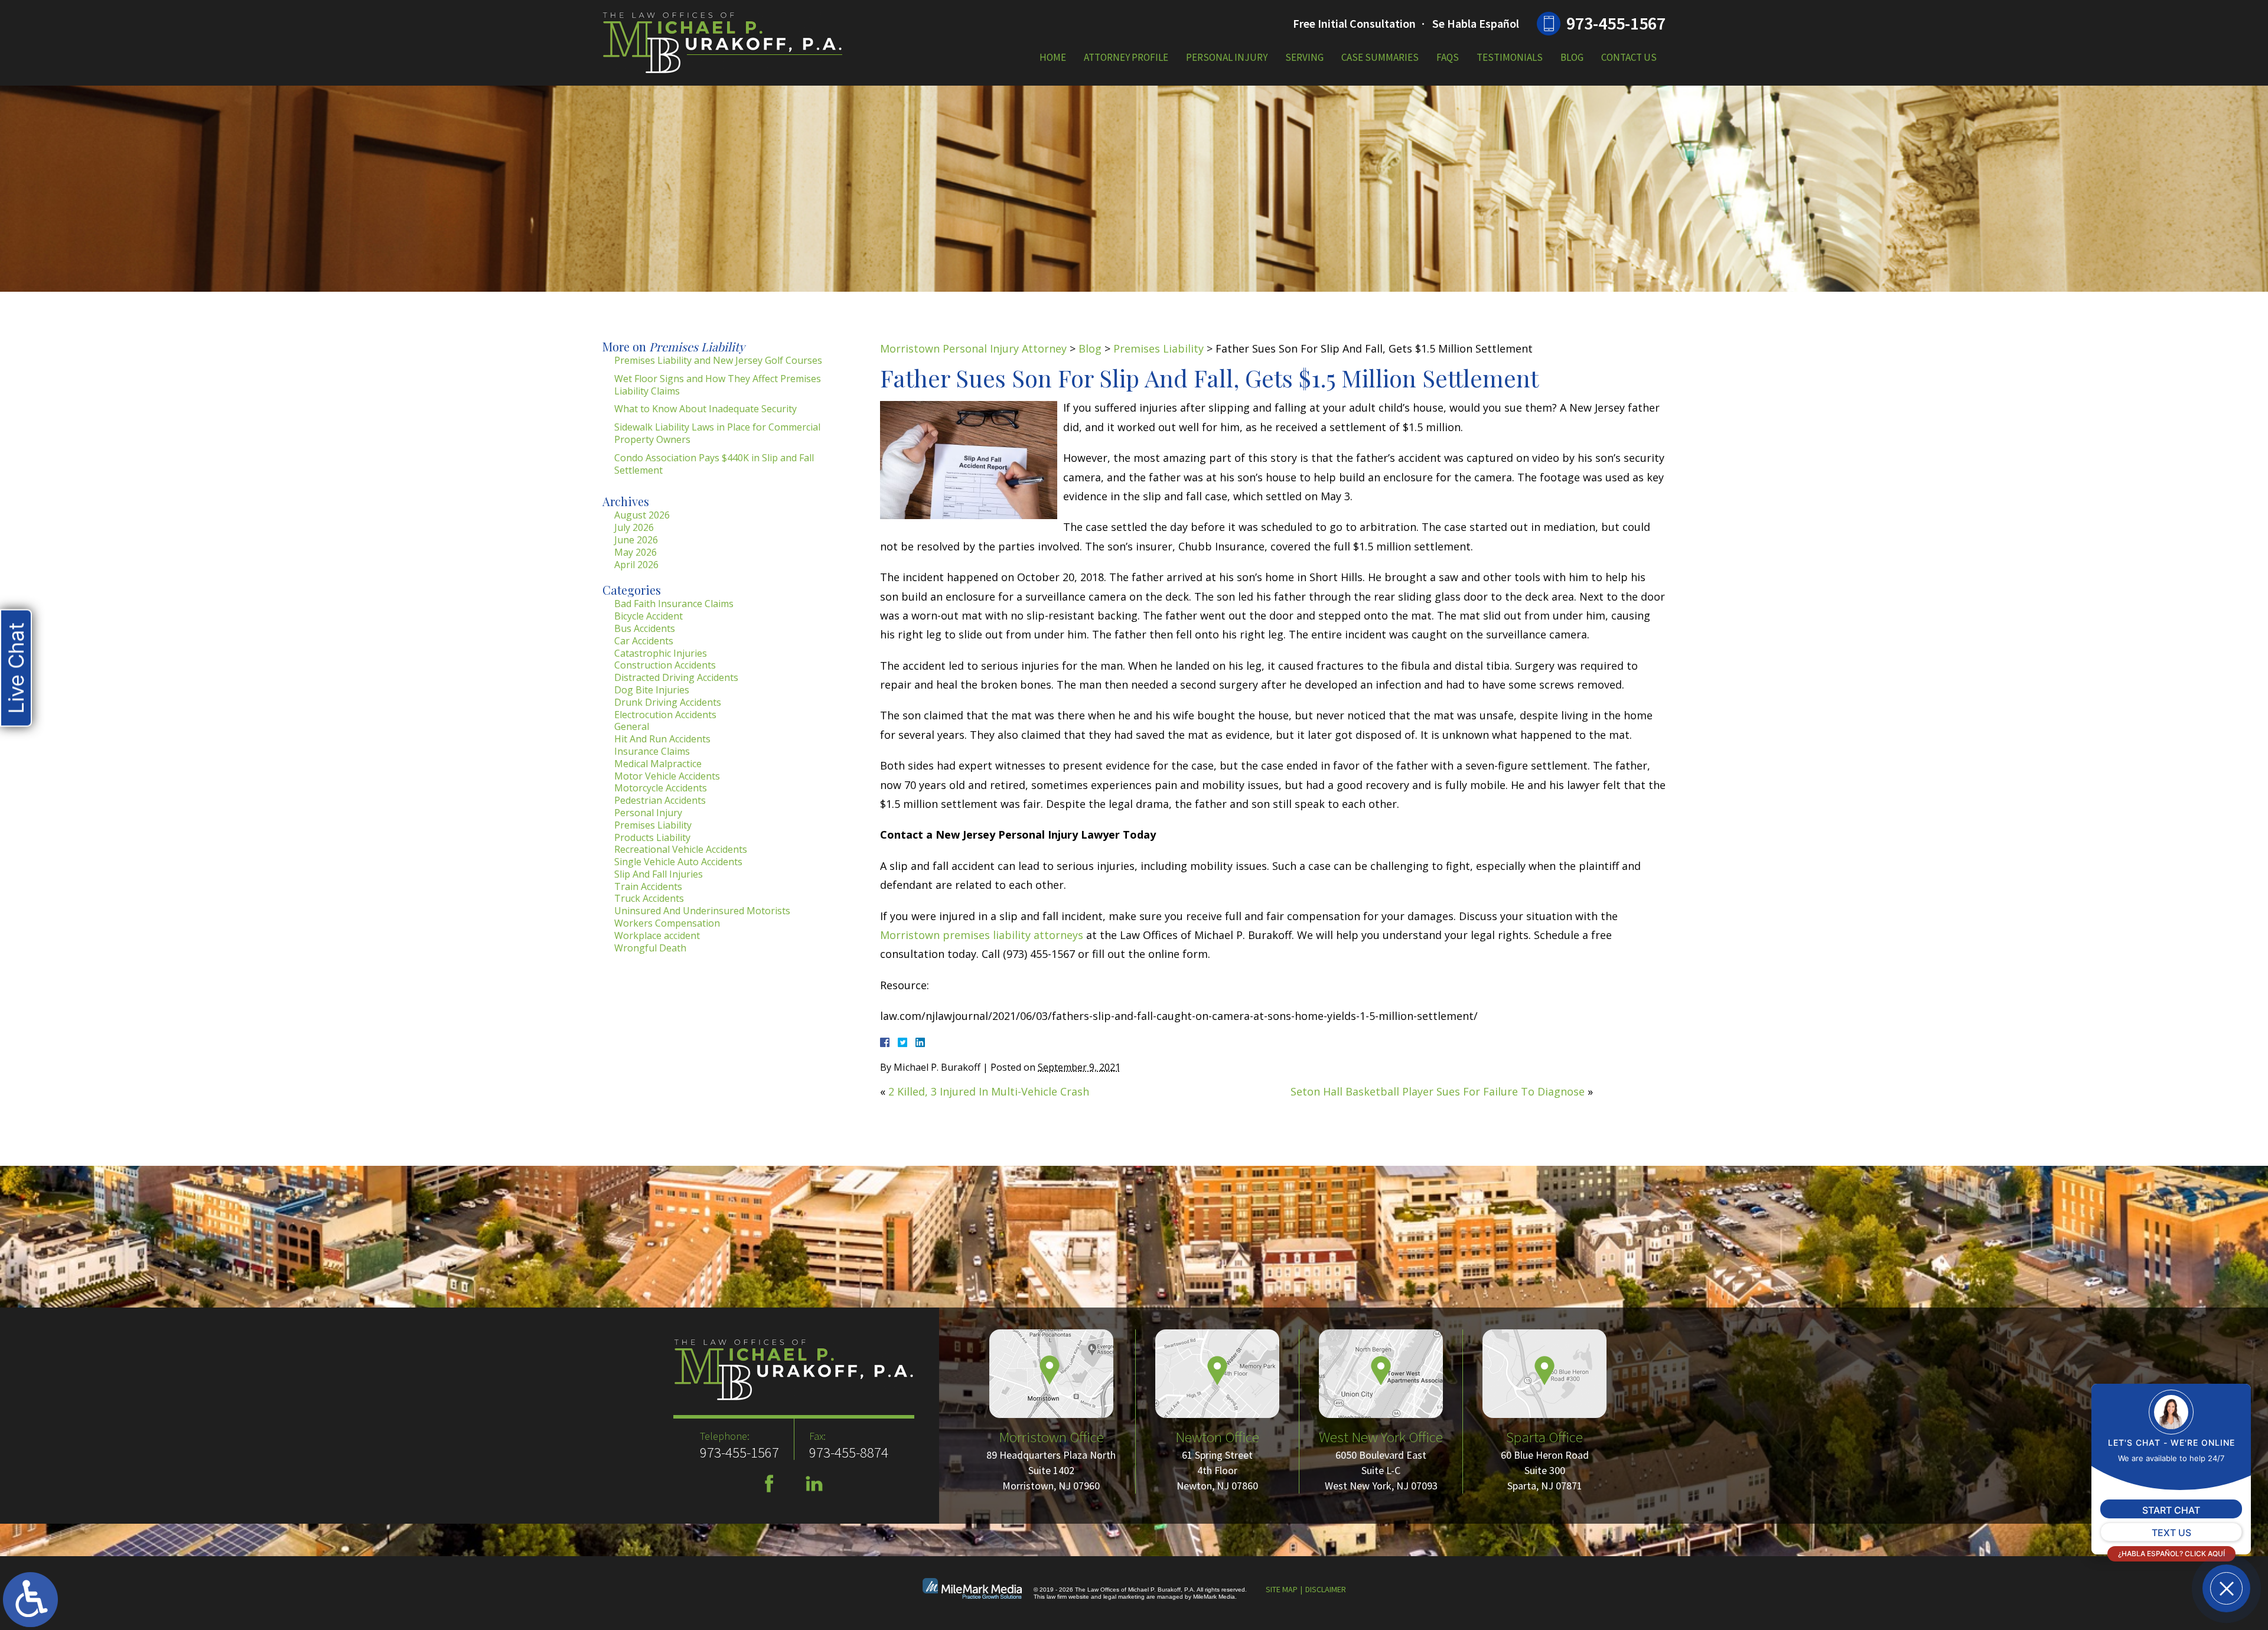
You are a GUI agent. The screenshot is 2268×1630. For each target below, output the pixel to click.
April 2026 (636, 565)
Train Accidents (648, 886)
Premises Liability (1159, 348)
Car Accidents (644, 641)
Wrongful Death (650, 948)
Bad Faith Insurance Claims (674, 604)
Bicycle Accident (649, 616)
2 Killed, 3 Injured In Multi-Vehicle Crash (989, 1091)
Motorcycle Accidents (661, 788)
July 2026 (634, 527)
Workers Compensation (667, 923)
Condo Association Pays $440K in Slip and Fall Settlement (714, 464)
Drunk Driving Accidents (668, 702)
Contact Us (1629, 57)
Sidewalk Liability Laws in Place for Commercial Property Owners (717, 433)
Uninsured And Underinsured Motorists (702, 911)
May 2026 (636, 552)
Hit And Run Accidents (662, 739)
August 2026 (642, 515)
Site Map (1282, 1589)
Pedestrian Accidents (660, 800)
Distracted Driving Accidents (676, 677)
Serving (1304, 57)
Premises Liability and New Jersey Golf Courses (718, 360)
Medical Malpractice (658, 764)
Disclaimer (1326, 1589)
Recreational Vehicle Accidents (681, 849)
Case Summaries (1380, 57)
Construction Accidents (665, 665)
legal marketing (1124, 1597)
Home (1053, 57)
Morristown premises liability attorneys (982, 935)
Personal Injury (1227, 57)
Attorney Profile (1126, 57)
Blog (1572, 57)
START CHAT (2171, 1510)
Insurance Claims (652, 751)
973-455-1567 (1616, 23)
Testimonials (1510, 57)
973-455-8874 (849, 1452)
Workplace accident (657, 935)
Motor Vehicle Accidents (667, 776)
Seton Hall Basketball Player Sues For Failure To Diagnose (1438, 1091)
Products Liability (652, 837)
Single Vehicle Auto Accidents (678, 862)
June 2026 (636, 540)
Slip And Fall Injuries (659, 874)
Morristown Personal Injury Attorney (973, 348)
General (632, 726)
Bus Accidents (645, 628)
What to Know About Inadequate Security (706, 409)
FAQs (1448, 57)
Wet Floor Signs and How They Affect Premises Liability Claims (718, 385)
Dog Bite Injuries (652, 690)
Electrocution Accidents (665, 715)
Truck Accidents (649, 898)
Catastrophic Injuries (661, 653)
